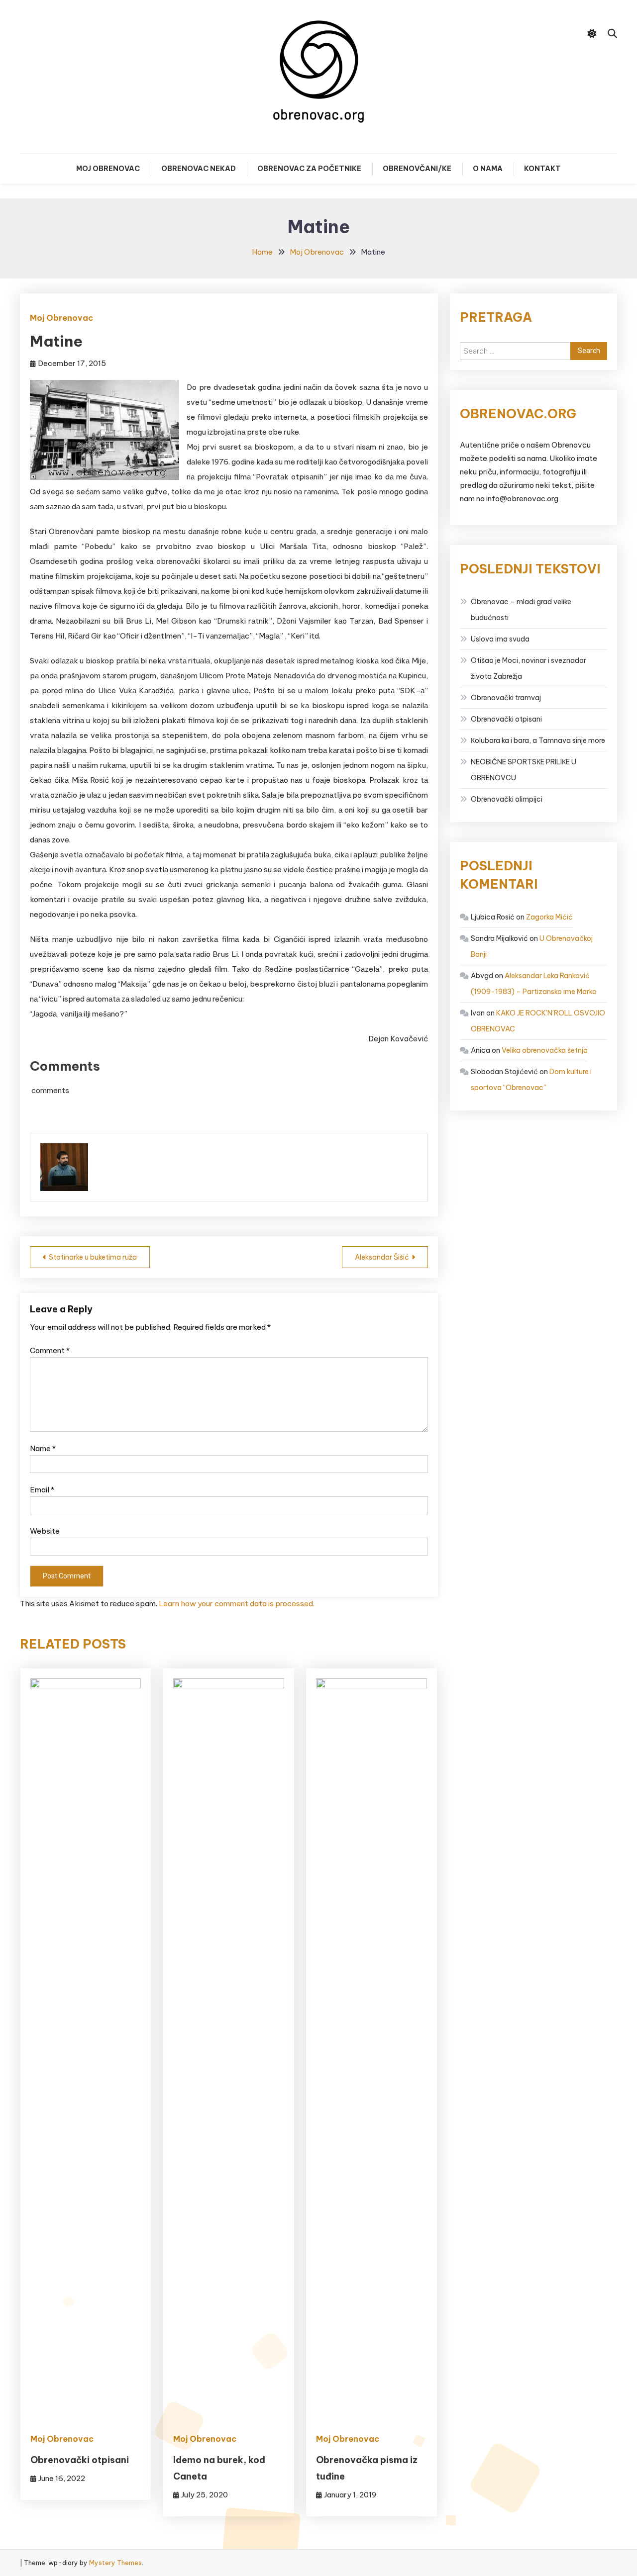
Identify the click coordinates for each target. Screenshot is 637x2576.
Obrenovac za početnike (309, 169)
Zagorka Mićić (549, 917)
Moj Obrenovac (108, 169)
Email (42, 1490)
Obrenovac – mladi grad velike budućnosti (521, 610)
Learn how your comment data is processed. (237, 1604)
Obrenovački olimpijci (507, 799)
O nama (488, 169)
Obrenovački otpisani (80, 2460)
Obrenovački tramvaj (506, 698)
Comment (50, 1350)
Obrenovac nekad (199, 169)
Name (43, 1448)
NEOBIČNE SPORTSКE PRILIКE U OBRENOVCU (524, 770)
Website (45, 1531)
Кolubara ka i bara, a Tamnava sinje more (538, 740)
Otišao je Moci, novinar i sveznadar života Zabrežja (529, 668)
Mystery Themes (115, 2563)
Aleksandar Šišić (382, 1257)
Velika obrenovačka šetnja (545, 1050)
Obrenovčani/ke (417, 169)
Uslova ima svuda (500, 639)
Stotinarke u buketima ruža (93, 1257)
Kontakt (542, 169)
